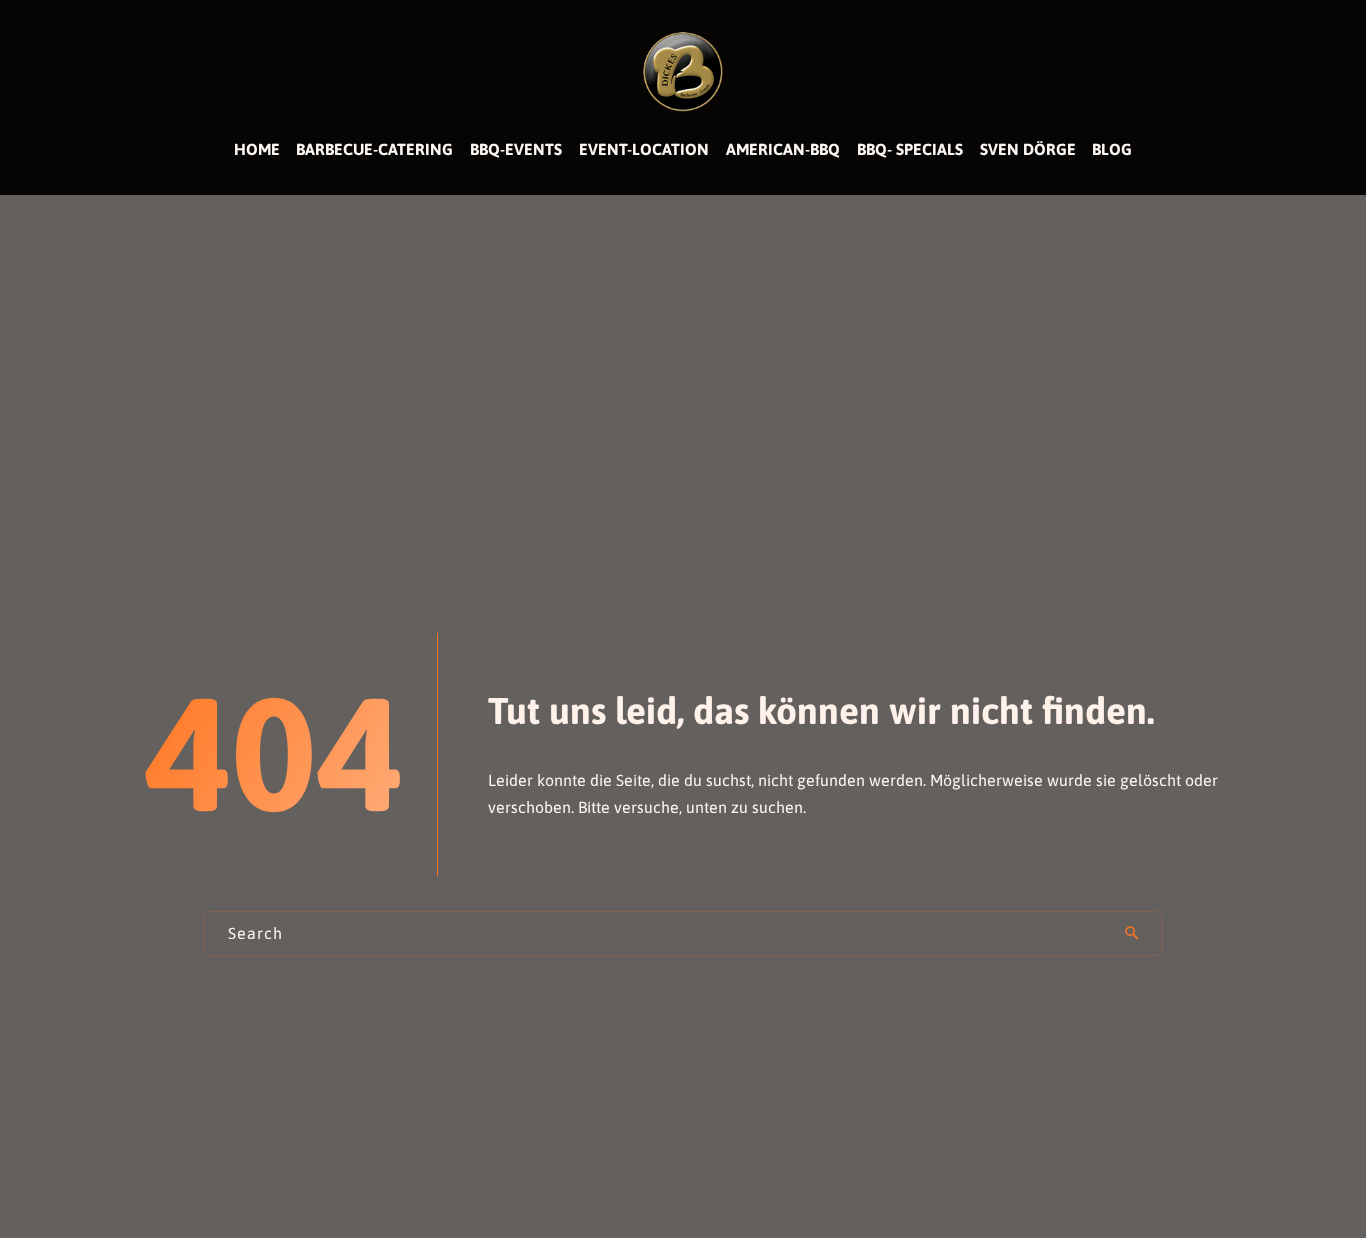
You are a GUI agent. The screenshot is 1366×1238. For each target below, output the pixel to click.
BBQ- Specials (910, 149)
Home (257, 149)
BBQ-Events (516, 149)
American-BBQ (783, 149)
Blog (1112, 149)
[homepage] (683, 70)
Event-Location (644, 149)
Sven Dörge (1028, 149)
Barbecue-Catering (374, 149)
